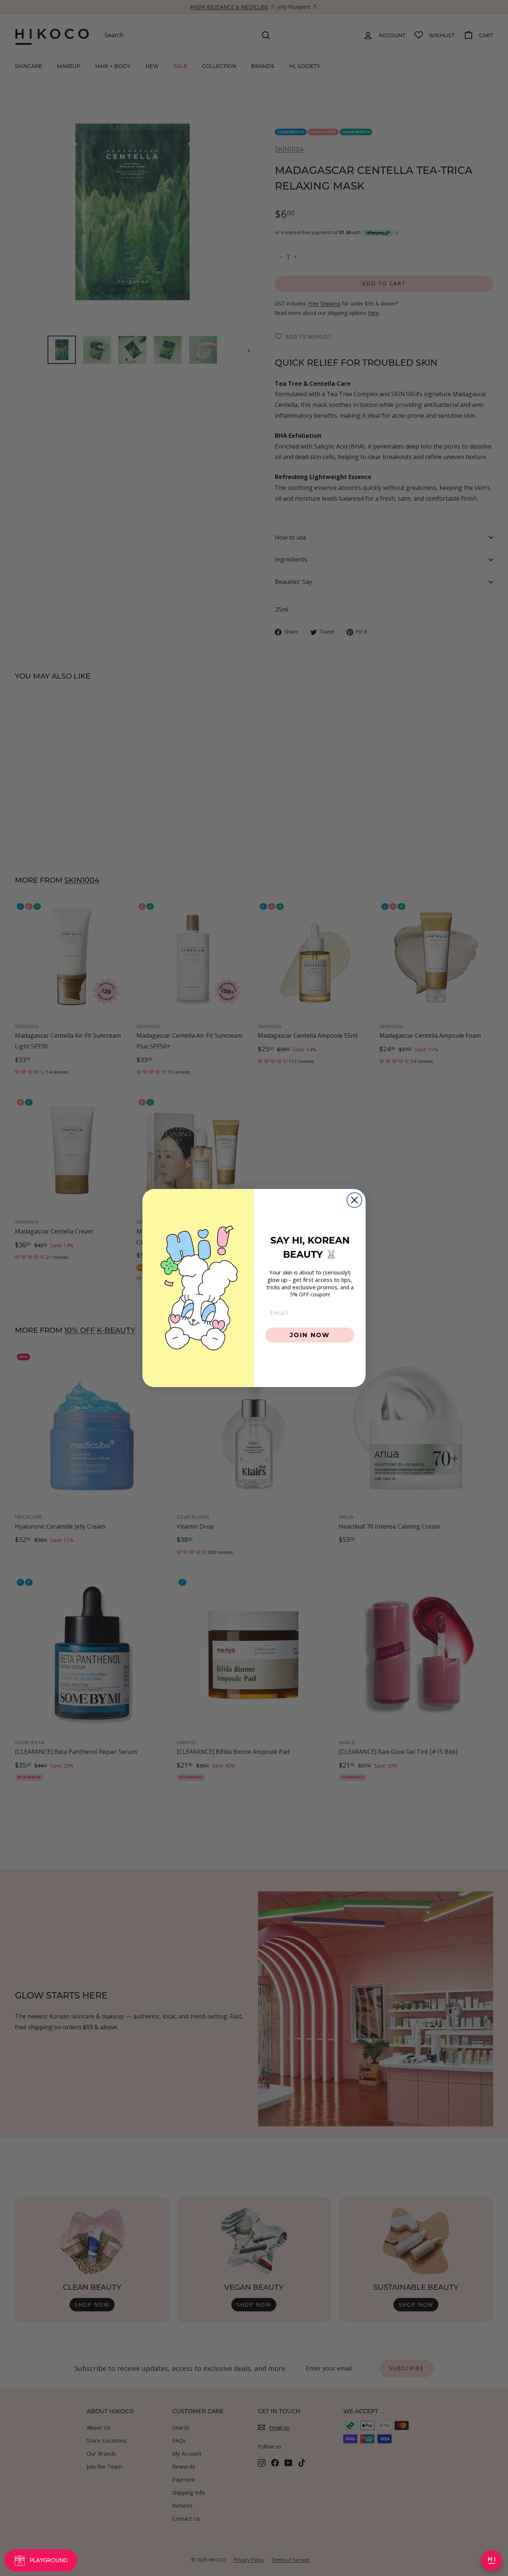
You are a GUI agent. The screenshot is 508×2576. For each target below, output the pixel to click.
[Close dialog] (354, 1200)
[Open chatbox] (492, 2560)
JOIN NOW (310, 1335)
